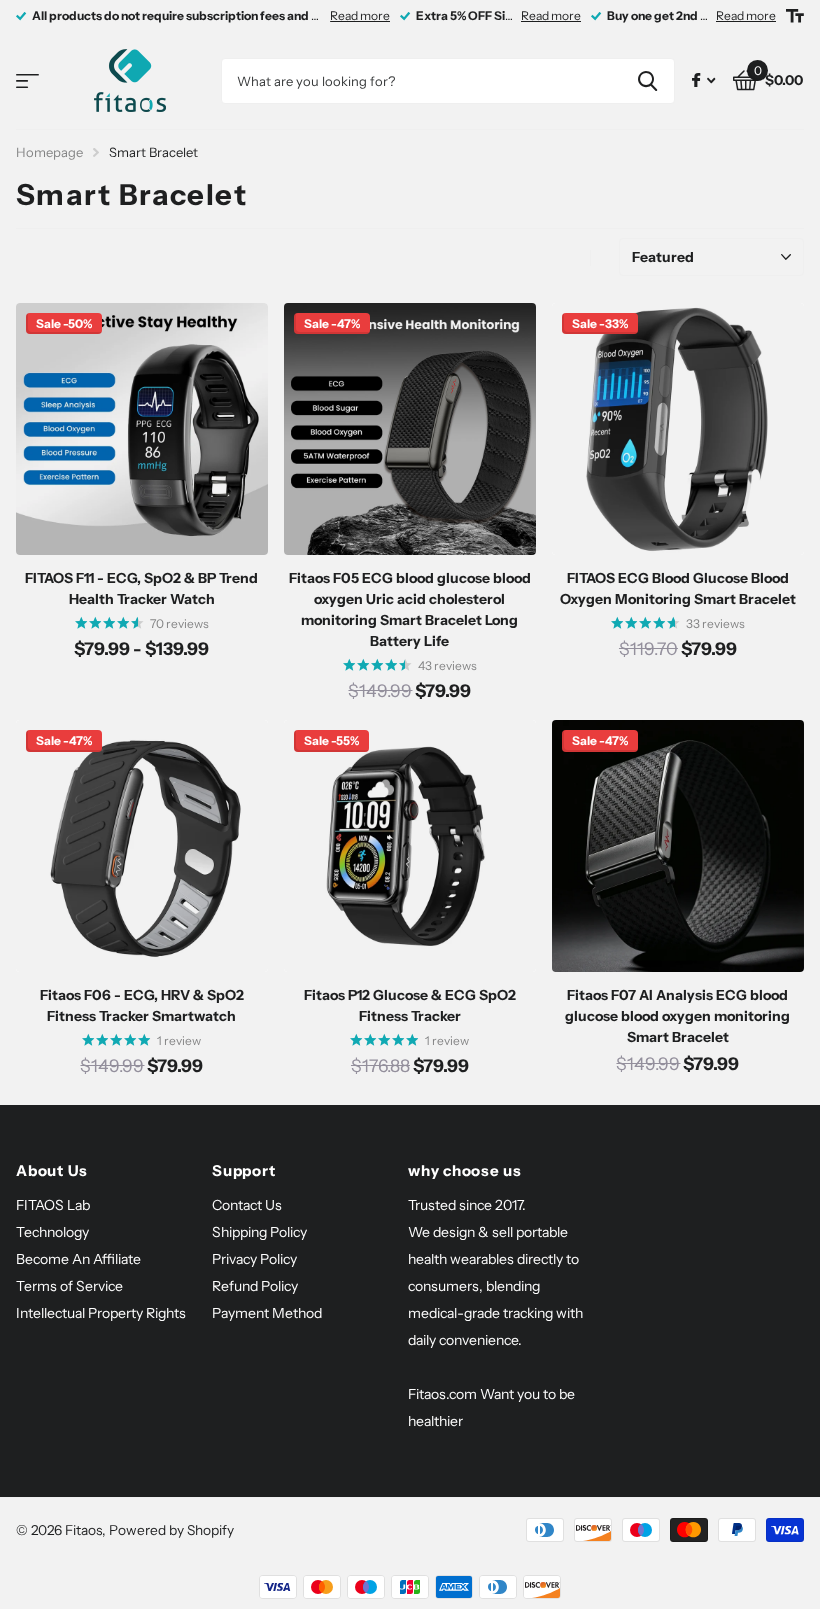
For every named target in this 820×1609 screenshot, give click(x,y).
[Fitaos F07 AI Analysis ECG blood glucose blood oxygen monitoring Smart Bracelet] (678, 846)
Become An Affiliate (78, 1259)
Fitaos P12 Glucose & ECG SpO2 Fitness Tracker (410, 1005)
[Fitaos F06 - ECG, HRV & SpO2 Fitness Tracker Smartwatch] (142, 846)
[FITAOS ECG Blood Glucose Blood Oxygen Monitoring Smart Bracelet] (678, 429)
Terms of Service (69, 1286)
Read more (360, 15)
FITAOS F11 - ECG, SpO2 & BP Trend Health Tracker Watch (141, 588)
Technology (52, 1232)
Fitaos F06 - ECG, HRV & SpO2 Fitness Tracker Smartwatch (142, 1005)
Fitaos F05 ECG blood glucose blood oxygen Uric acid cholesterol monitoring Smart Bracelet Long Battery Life (410, 609)
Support (243, 1170)
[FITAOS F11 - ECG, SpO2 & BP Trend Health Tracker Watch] (142, 429)
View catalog (27, 81)
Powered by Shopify (171, 1530)
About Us (52, 1170)
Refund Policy (255, 1286)
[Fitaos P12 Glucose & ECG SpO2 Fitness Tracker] (410, 846)
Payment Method (267, 1313)
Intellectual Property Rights (101, 1313)
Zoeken (647, 81)
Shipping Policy (259, 1232)
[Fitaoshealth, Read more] (703, 80)
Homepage (49, 152)
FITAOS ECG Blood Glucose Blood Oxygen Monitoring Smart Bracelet (678, 588)
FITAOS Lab (53, 1205)
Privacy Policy (254, 1259)
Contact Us (247, 1205)
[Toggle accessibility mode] (795, 16)
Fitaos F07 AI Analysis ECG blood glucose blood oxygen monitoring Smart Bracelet (677, 1016)
